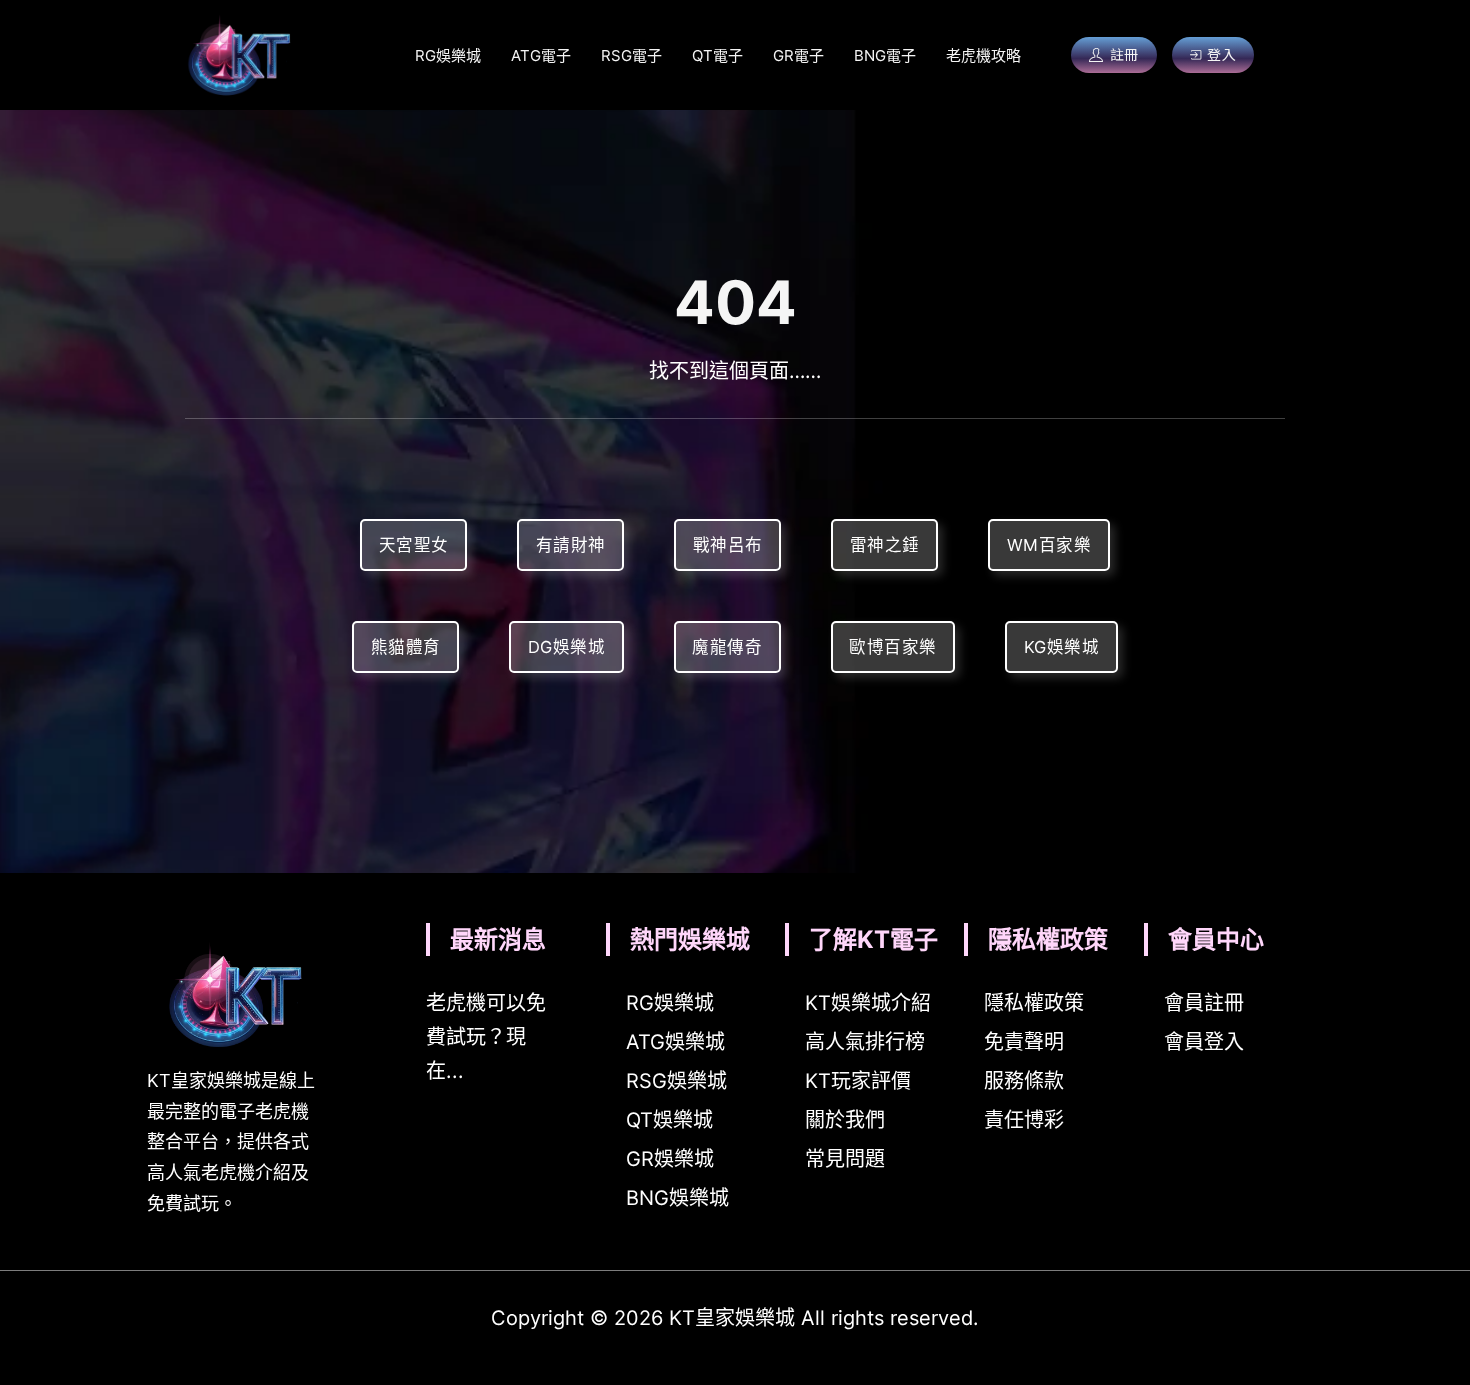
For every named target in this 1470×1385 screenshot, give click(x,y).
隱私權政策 (1034, 1003)
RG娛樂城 (448, 55)
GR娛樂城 (670, 1159)
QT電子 (717, 55)
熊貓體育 (406, 647)
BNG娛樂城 (677, 1198)
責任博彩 (1024, 1120)
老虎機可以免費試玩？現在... (486, 1037)
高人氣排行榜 (865, 1042)
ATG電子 (541, 55)
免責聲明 (1024, 1042)
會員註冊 (1204, 1003)
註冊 (1124, 54)
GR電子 (798, 55)
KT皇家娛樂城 (732, 1318)
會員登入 (1204, 1042)
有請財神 (571, 545)
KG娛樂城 (1062, 647)
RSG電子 (631, 55)
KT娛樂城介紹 (868, 1003)
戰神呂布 (728, 545)
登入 (1221, 54)
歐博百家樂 (893, 647)
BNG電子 (885, 55)
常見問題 (845, 1159)
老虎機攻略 (983, 55)
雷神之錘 (885, 545)
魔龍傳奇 (727, 647)
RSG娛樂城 (676, 1081)
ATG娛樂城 (675, 1042)
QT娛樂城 (669, 1120)
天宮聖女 (414, 545)
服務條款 (1024, 1081)
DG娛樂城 (567, 647)
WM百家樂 (1049, 545)
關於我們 (845, 1120)
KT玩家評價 (858, 1081)
